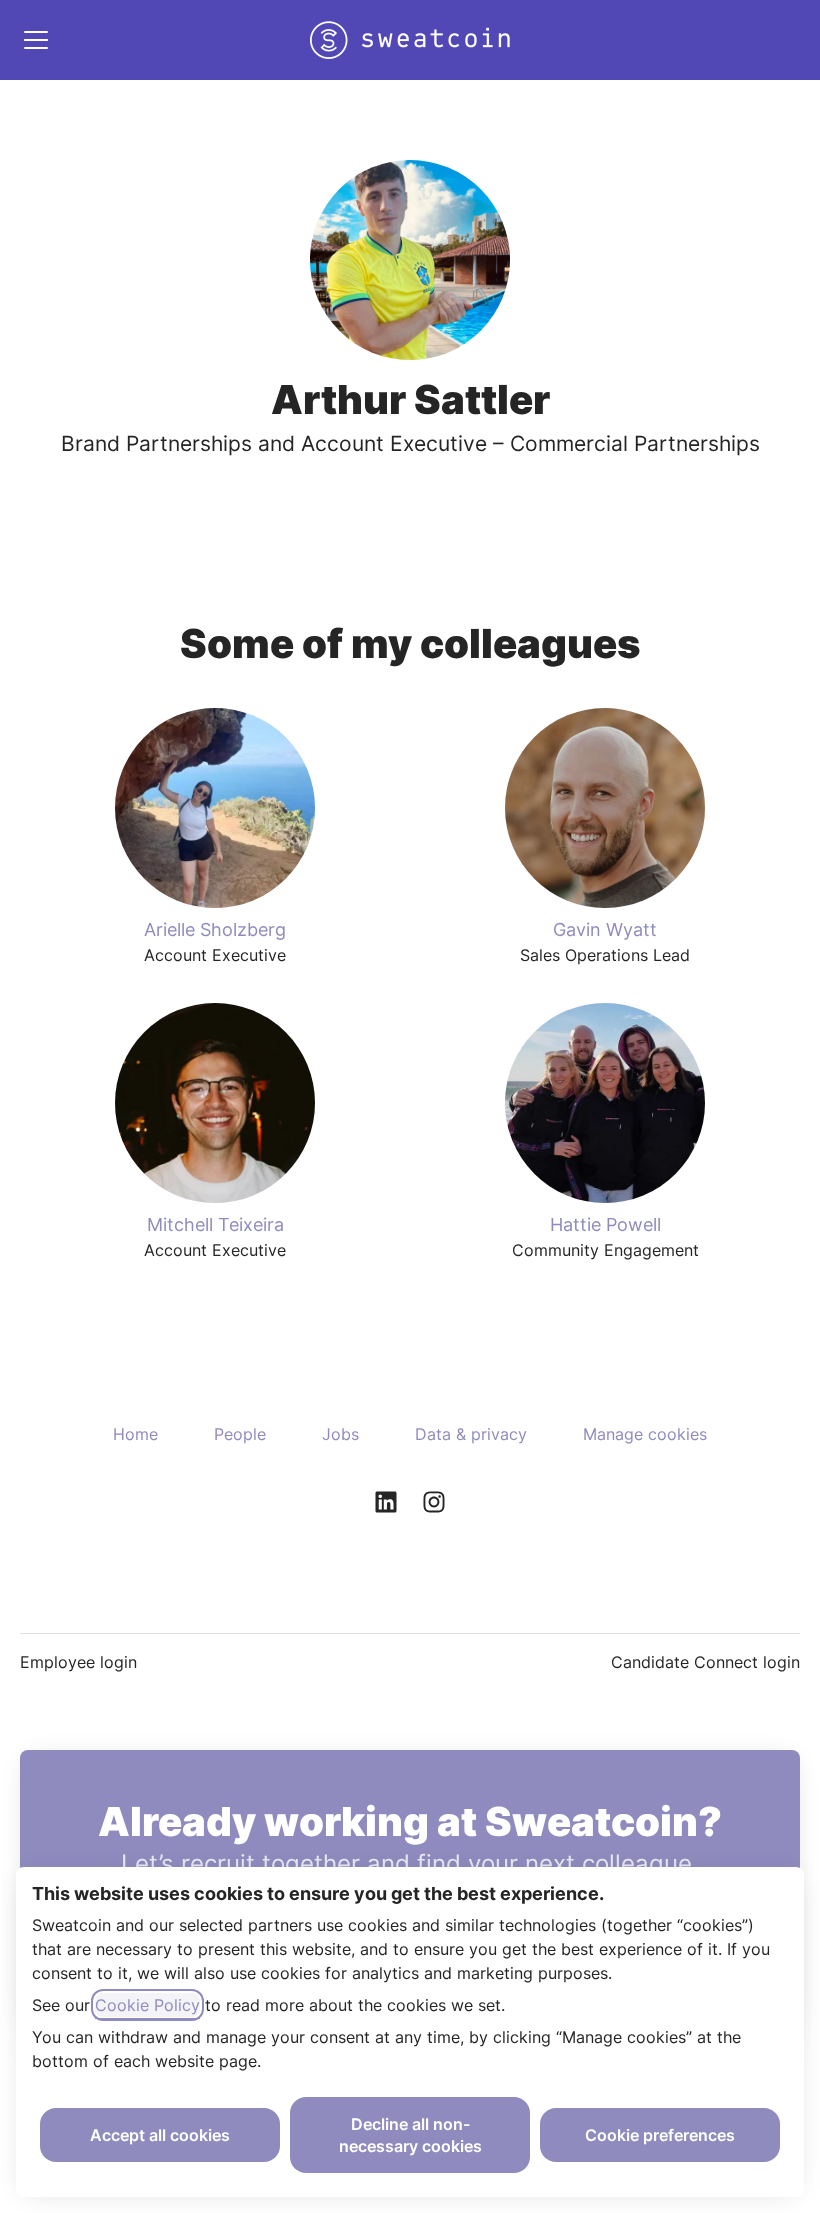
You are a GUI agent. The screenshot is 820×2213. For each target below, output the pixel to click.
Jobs (340, 1434)
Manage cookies (645, 1434)
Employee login (78, 1662)
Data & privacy (471, 1434)
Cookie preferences (660, 2135)
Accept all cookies (160, 2135)
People (240, 1434)
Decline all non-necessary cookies (410, 2135)
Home (135, 1434)
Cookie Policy (147, 2005)
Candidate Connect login (705, 1662)
